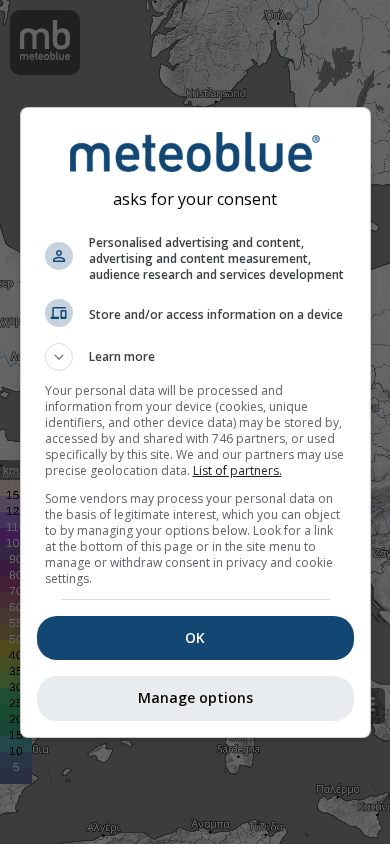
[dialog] (195, 422)
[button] (195, 357)
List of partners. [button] (237, 470)
